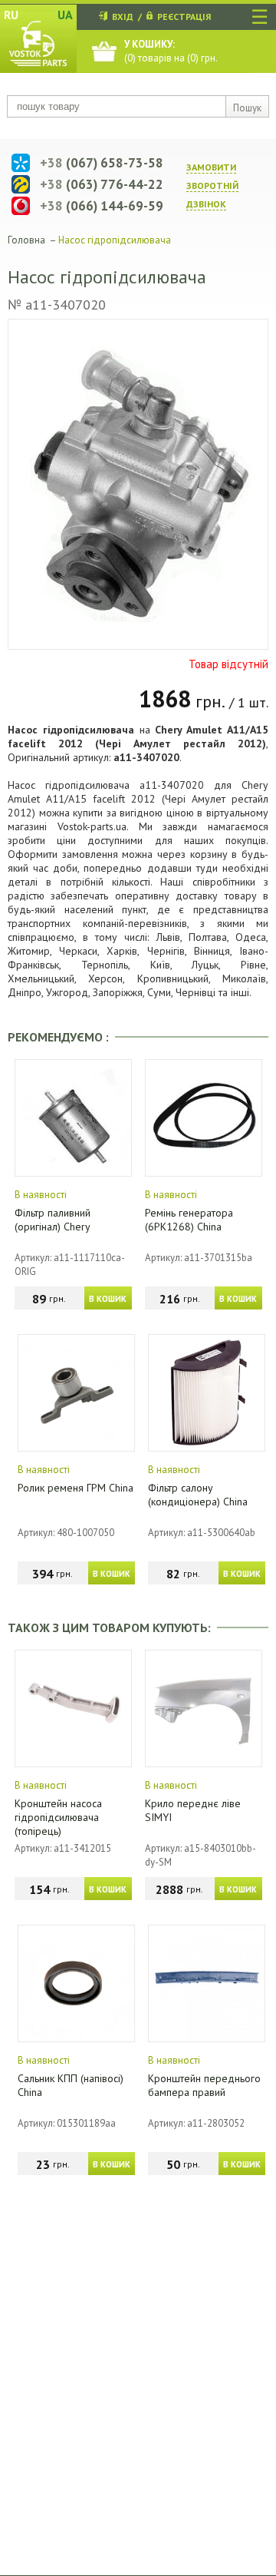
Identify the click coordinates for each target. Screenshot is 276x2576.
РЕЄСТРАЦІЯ (184, 17)
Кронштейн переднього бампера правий (204, 2085)
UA (65, 15)
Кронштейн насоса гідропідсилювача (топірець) (58, 1817)
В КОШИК (108, 1299)
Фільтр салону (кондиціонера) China (198, 1495)
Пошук (247, 108)
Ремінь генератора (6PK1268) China (189, 1220)
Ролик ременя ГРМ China (76, 1488)
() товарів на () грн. (171, 51)
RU (11, 15)
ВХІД (123, 17)
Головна (26, 240)
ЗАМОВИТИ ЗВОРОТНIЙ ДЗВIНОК (212, 185)
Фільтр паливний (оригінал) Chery (53, 1220)
